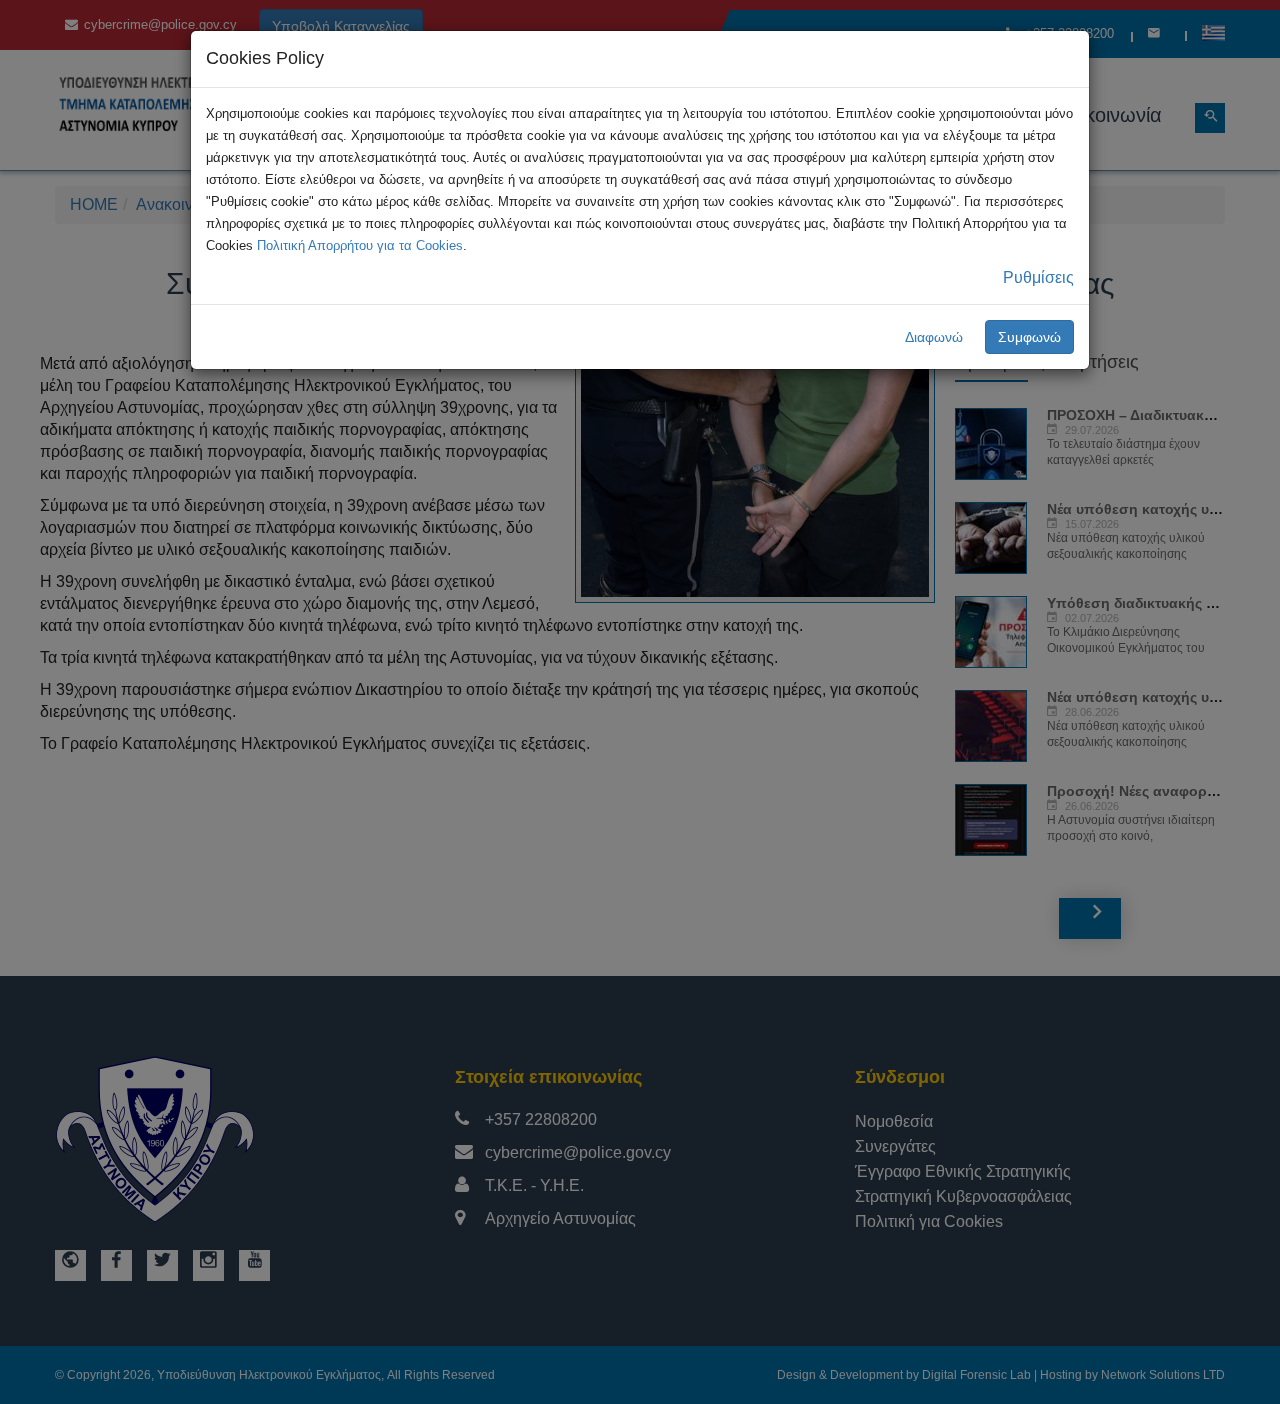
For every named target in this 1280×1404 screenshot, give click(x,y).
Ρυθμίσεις (1038, 277)
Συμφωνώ (1029, 337)
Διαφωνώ (934, 337)
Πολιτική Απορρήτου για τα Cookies (360, 245)
